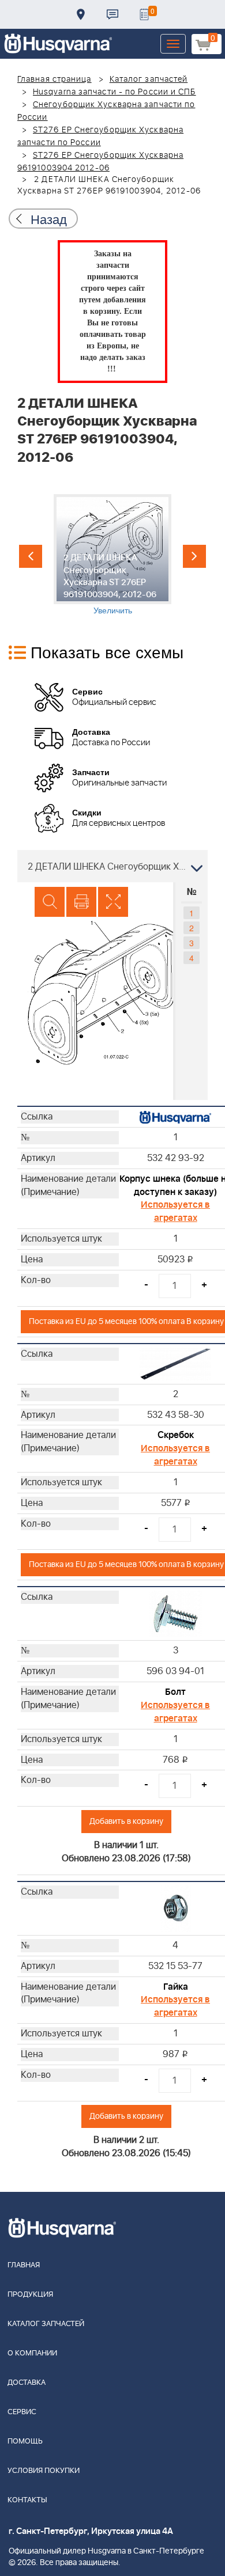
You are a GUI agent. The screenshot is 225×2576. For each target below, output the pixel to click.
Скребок (176, 1435)
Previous (31, 556)
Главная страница (55, 79)
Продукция (30, 2295)
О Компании (32, 2353)
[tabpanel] (112, 555)
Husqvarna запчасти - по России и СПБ (115, 92)
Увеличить (113, 610)
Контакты (112, 14)
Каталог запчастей (149, 79)
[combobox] (112, 866)
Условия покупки (44, 2471)
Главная (24, 2265)
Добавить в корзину (126, 1821)
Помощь (25, 2442)
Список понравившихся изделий (144, 14)
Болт (175, 1692)
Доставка (81, 14)
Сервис (22, 2412)
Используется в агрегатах (175, 1211)
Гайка (176, 1987)
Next (194, 556)
